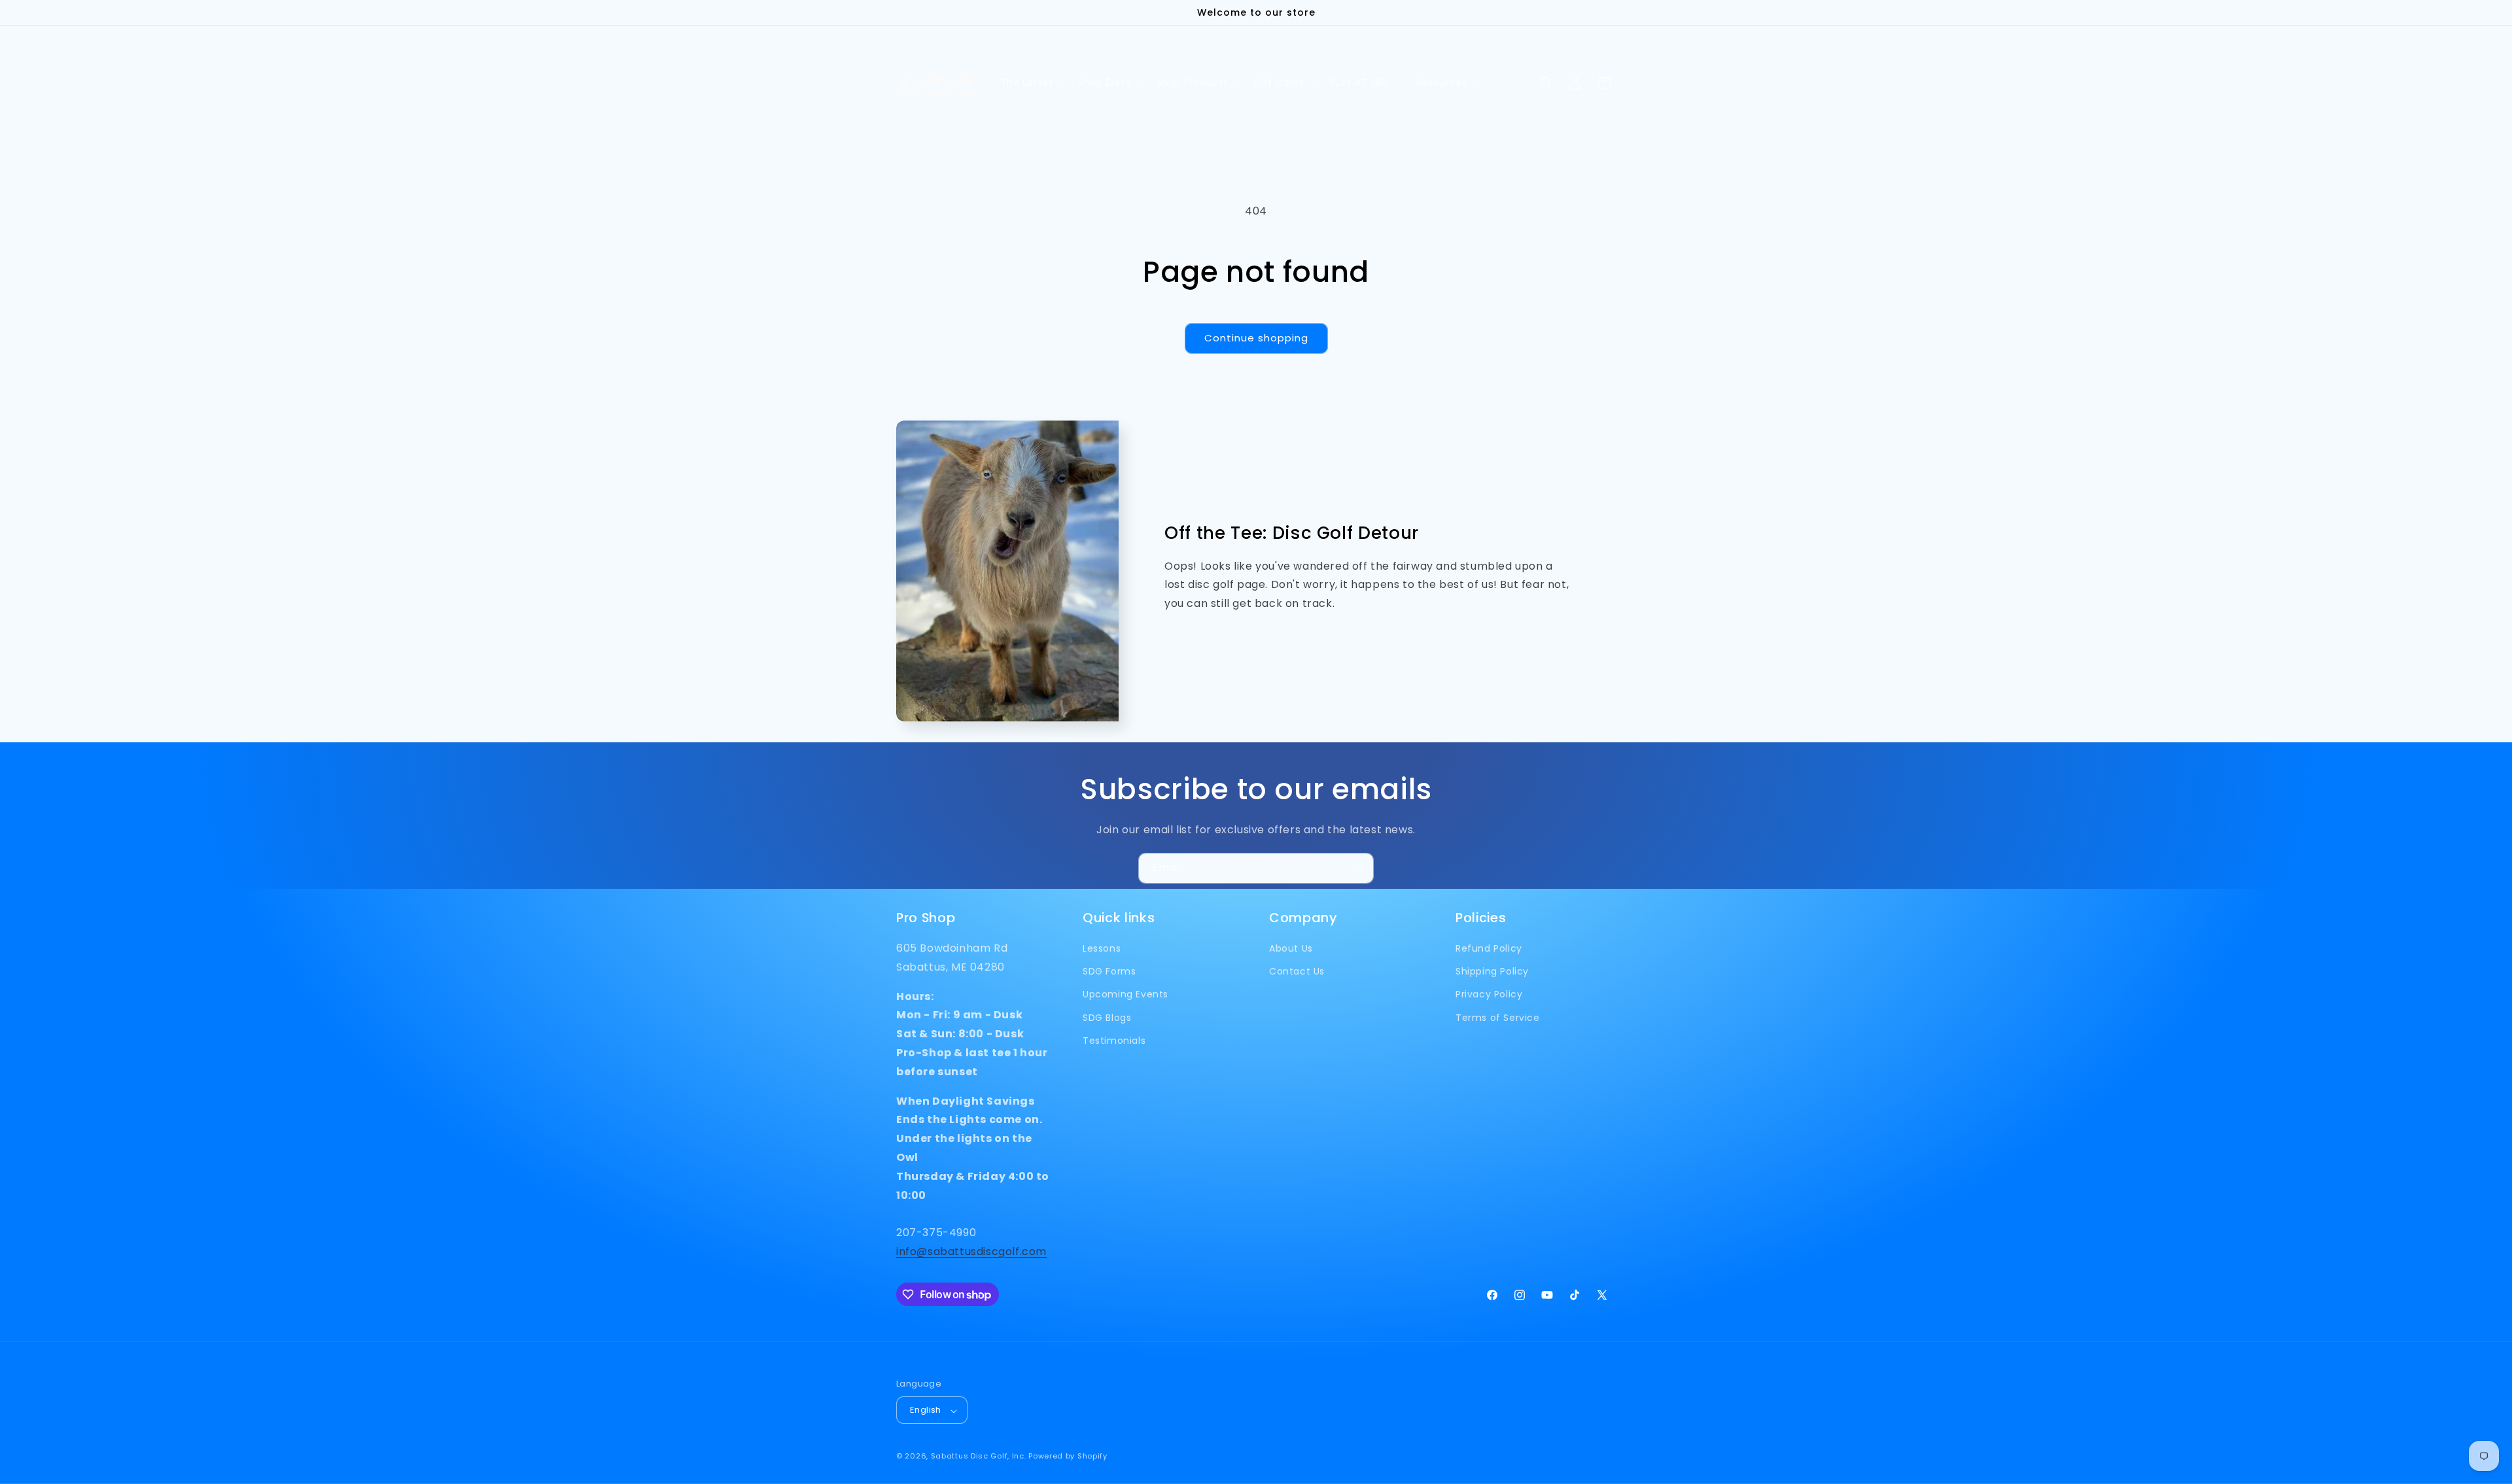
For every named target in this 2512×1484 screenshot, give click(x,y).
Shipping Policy (1492, 972)
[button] (1032, 83)
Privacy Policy (1489, 995)
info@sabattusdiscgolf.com (971, 1251)
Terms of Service (1498, 1018)
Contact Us (1297, 972)
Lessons (1102, 948)
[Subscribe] (1359, 868)
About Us (1291, 948)
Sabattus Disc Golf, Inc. (979, 1457)
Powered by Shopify (1068, 1457)
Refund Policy (1489, 948)
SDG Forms (1109, 972)
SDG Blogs (1107, 1018)
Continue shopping (1256, 338)
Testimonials (1114, 1041)
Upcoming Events (1125, 995)
